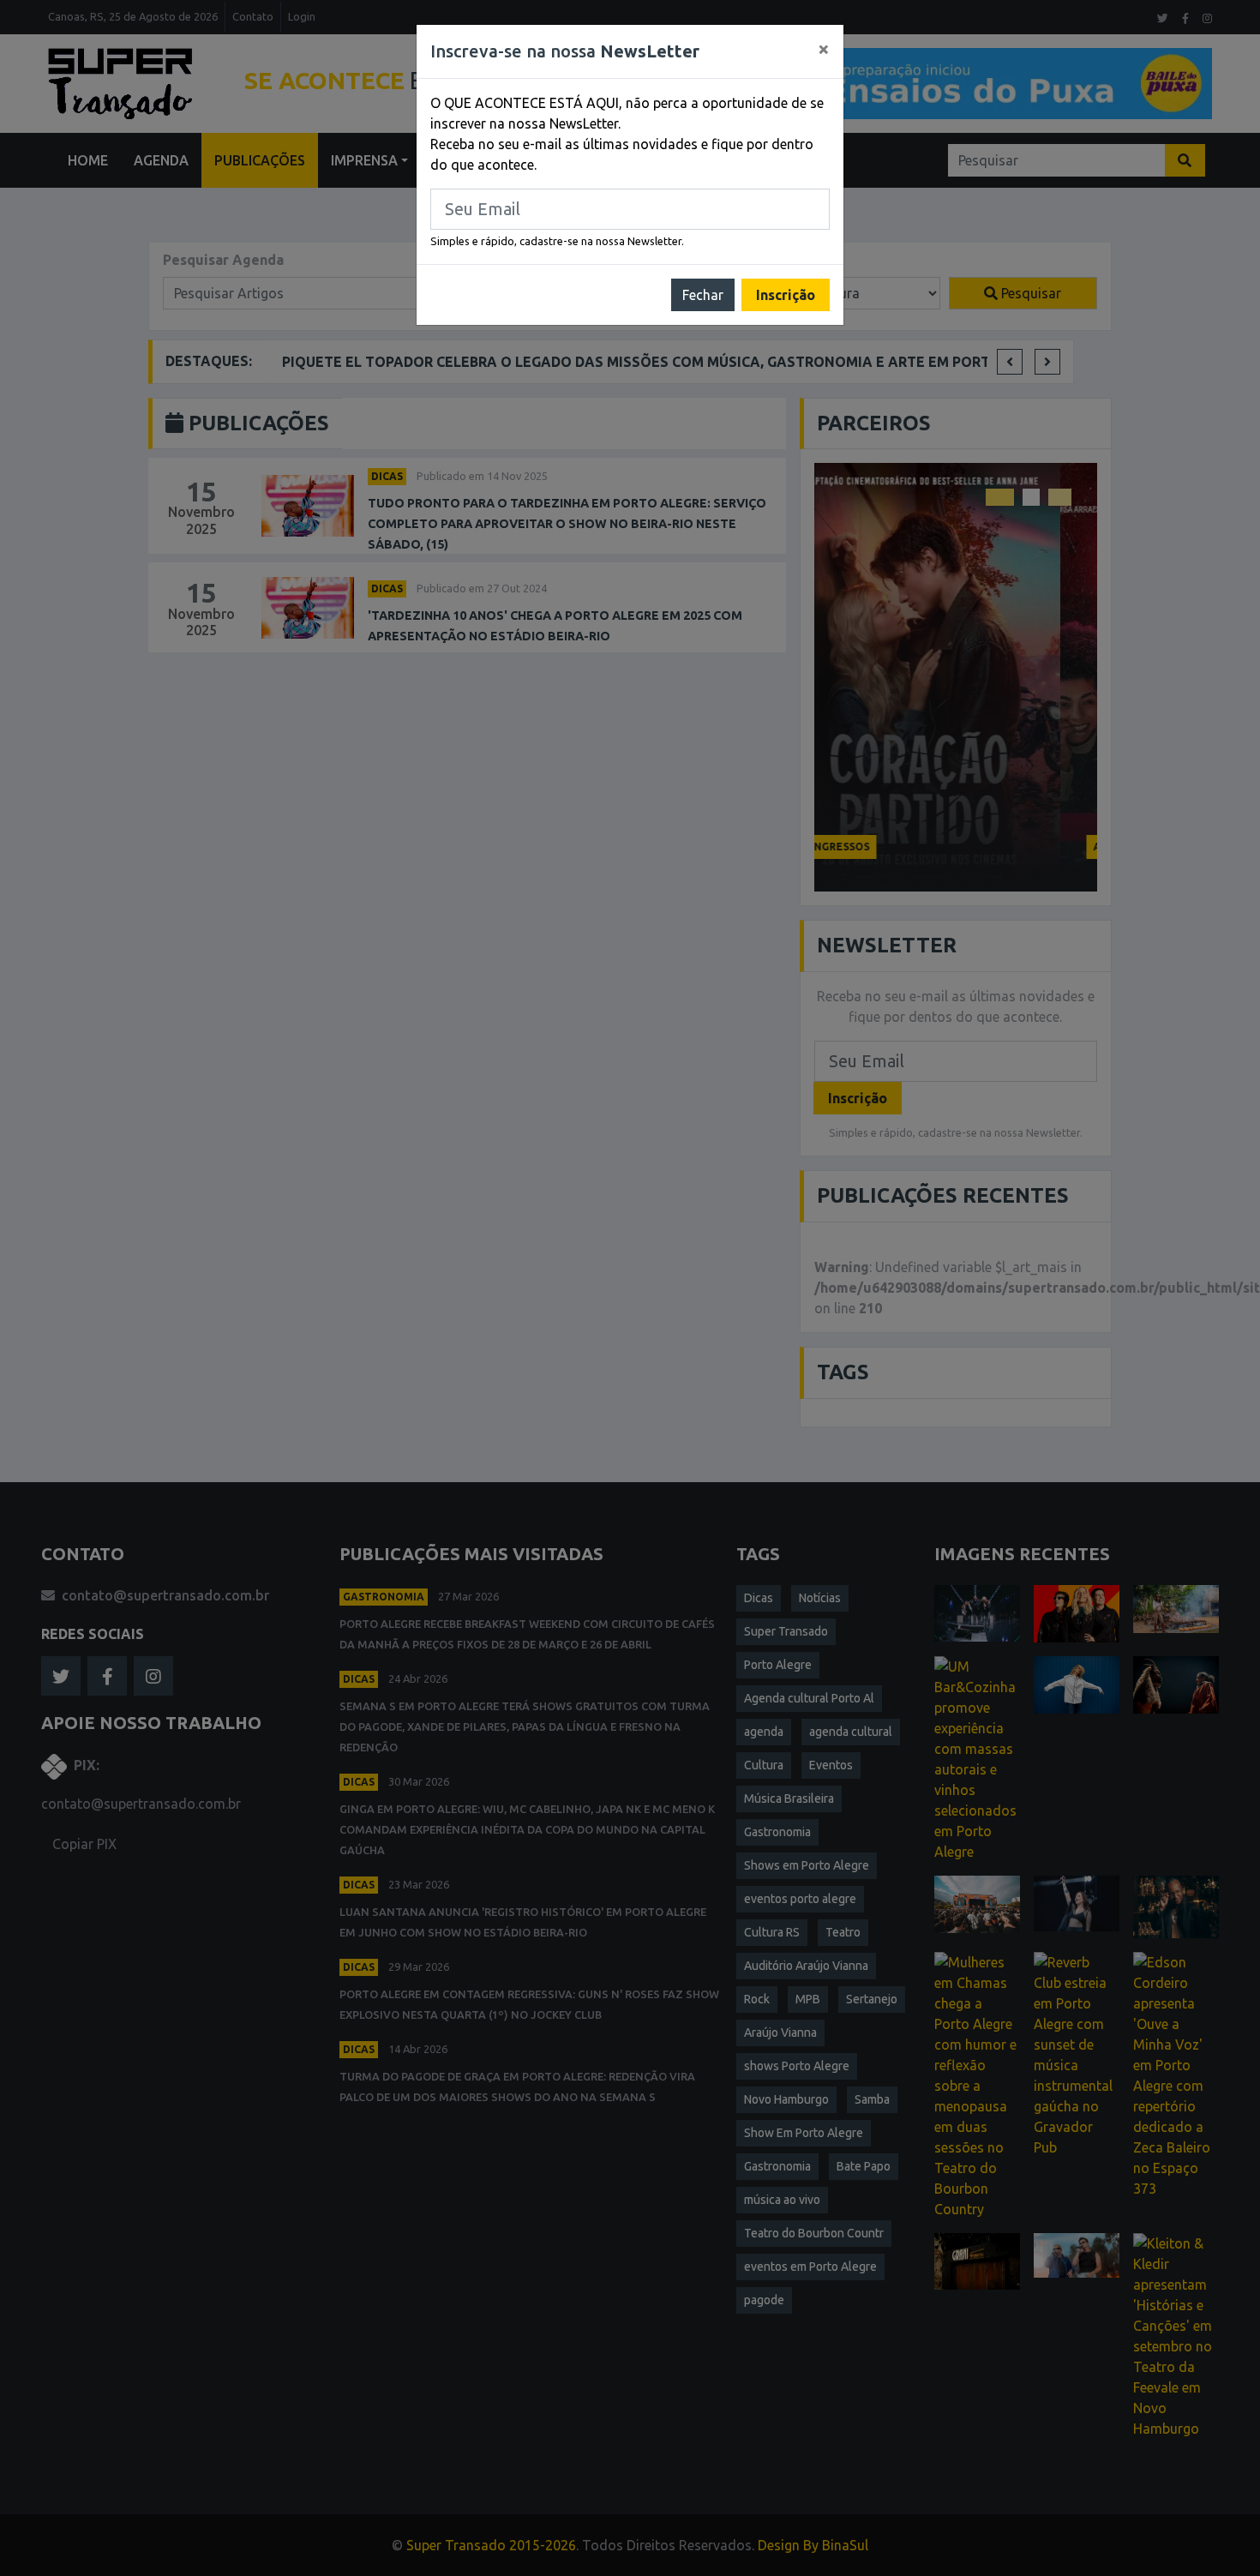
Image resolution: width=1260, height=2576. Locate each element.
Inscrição (786, 295)
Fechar (703, 295)
